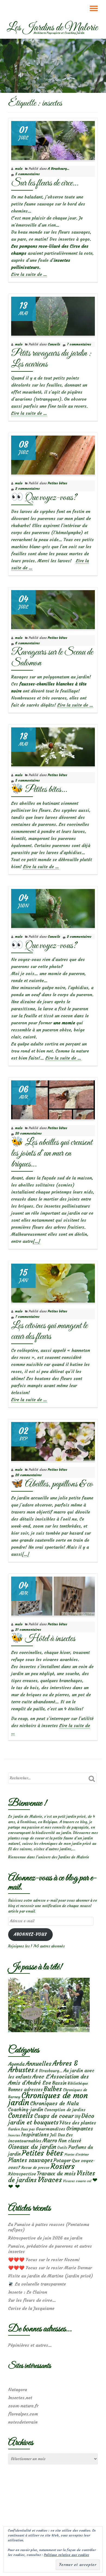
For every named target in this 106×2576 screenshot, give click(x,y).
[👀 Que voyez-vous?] (53, 454)
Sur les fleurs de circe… (45, 183)
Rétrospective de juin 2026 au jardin (45, 2238)
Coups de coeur (54, 2116)
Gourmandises (51, 2129)
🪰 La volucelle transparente (37, 2284)
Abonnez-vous (30, 1934)
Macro (50, 2141)
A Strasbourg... (59, 169)
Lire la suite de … (29, 274)
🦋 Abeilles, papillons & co (52, 1484)
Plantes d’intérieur (77, 2155)
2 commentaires (27, 488)
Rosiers (63, 2166)
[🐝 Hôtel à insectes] (53, 1595)
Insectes (14, 2135)
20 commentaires (28, 1133)
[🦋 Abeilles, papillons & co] (53, 1440)
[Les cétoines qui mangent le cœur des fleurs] (53, 1282)
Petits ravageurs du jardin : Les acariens (51, 359)
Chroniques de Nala (54, 2103)
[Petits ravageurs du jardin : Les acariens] (53, 315)
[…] (36, 1241)
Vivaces (50, 2180)
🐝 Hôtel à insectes (43, 1639)
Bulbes (53, 2089)
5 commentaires (27, 174)
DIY (77, 2117)
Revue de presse (35, 2168)
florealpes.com (23, 2414)
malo (19, 169)
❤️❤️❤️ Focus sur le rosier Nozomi (44, 2260)
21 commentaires (28, 1629)
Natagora (18, 2389)
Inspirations (35, 2135)
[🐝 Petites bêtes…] (53, 746)
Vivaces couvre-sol (77, 2181)
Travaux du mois (56, 2173)
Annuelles (38, 2064)
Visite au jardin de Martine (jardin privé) (51, 2276)
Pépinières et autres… (30, 2345)
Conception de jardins (65, 2110)
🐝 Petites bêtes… (39, 790)
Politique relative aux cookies (67, 2555)
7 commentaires (79, 344)
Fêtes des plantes (78, 2123)
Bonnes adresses (25, 2090)
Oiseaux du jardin (32, 2147)
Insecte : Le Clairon (28, 2292)
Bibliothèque (78, 2083)
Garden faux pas (21, 2129)
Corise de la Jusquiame (31, 2308)
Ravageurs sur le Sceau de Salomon (52, 658)
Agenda (16, 2064)
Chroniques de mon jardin (48, 2099)
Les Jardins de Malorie (52, 28)
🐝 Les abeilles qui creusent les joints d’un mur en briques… (52, 1153)
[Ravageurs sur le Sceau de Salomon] (53, 608)
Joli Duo (57, 2135)
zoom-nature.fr (23, 2406)
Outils (62, 2148)
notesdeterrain (23, 2422)
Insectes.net (20, 2398)
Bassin (59, 2083)
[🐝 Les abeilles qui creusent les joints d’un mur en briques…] (53, 1099)
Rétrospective (22, 2174)
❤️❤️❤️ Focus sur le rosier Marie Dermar (50, 2268)
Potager (62, 2160)
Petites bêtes (57, 483)
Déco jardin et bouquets (51, 2119)
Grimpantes (80, 2129)
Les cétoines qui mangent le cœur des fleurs (49, 1331)
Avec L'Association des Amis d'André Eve (49, 2080)
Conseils (54, 344)
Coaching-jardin (26, 2110)
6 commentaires (27, 643)
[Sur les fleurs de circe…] (53, 139)
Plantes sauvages (30, 2160)
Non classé (70, 2141)
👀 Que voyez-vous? (44, 498)
